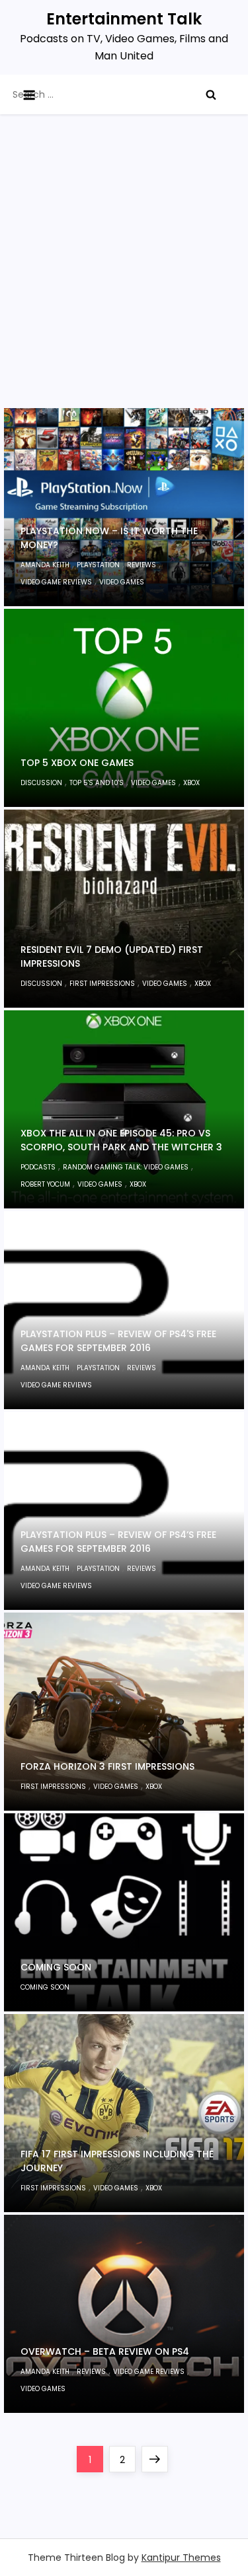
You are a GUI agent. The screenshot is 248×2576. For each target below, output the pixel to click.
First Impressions (102, 984)
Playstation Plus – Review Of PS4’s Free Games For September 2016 (118, 1542)
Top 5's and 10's (97, 783)
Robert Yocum (45, 1184)
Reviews (142, 565)
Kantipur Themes (181, 2558)
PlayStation (98, 565)
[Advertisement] (124, 278)
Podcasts (38, 1167)
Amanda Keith (45, 565)
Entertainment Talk (124, 19)
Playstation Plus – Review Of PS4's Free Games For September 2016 (118, 1341)
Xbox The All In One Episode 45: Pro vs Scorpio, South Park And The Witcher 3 (121, 1140)
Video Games (122, 582)
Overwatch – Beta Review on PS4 (105, 2351)
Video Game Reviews (56, 582)
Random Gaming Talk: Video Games (126, 1167)
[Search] (211, 94)
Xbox (191, 783)
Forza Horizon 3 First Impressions (107, 1766)
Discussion (41, 783)
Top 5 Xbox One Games (77, 763)
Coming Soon (56, 1967)
